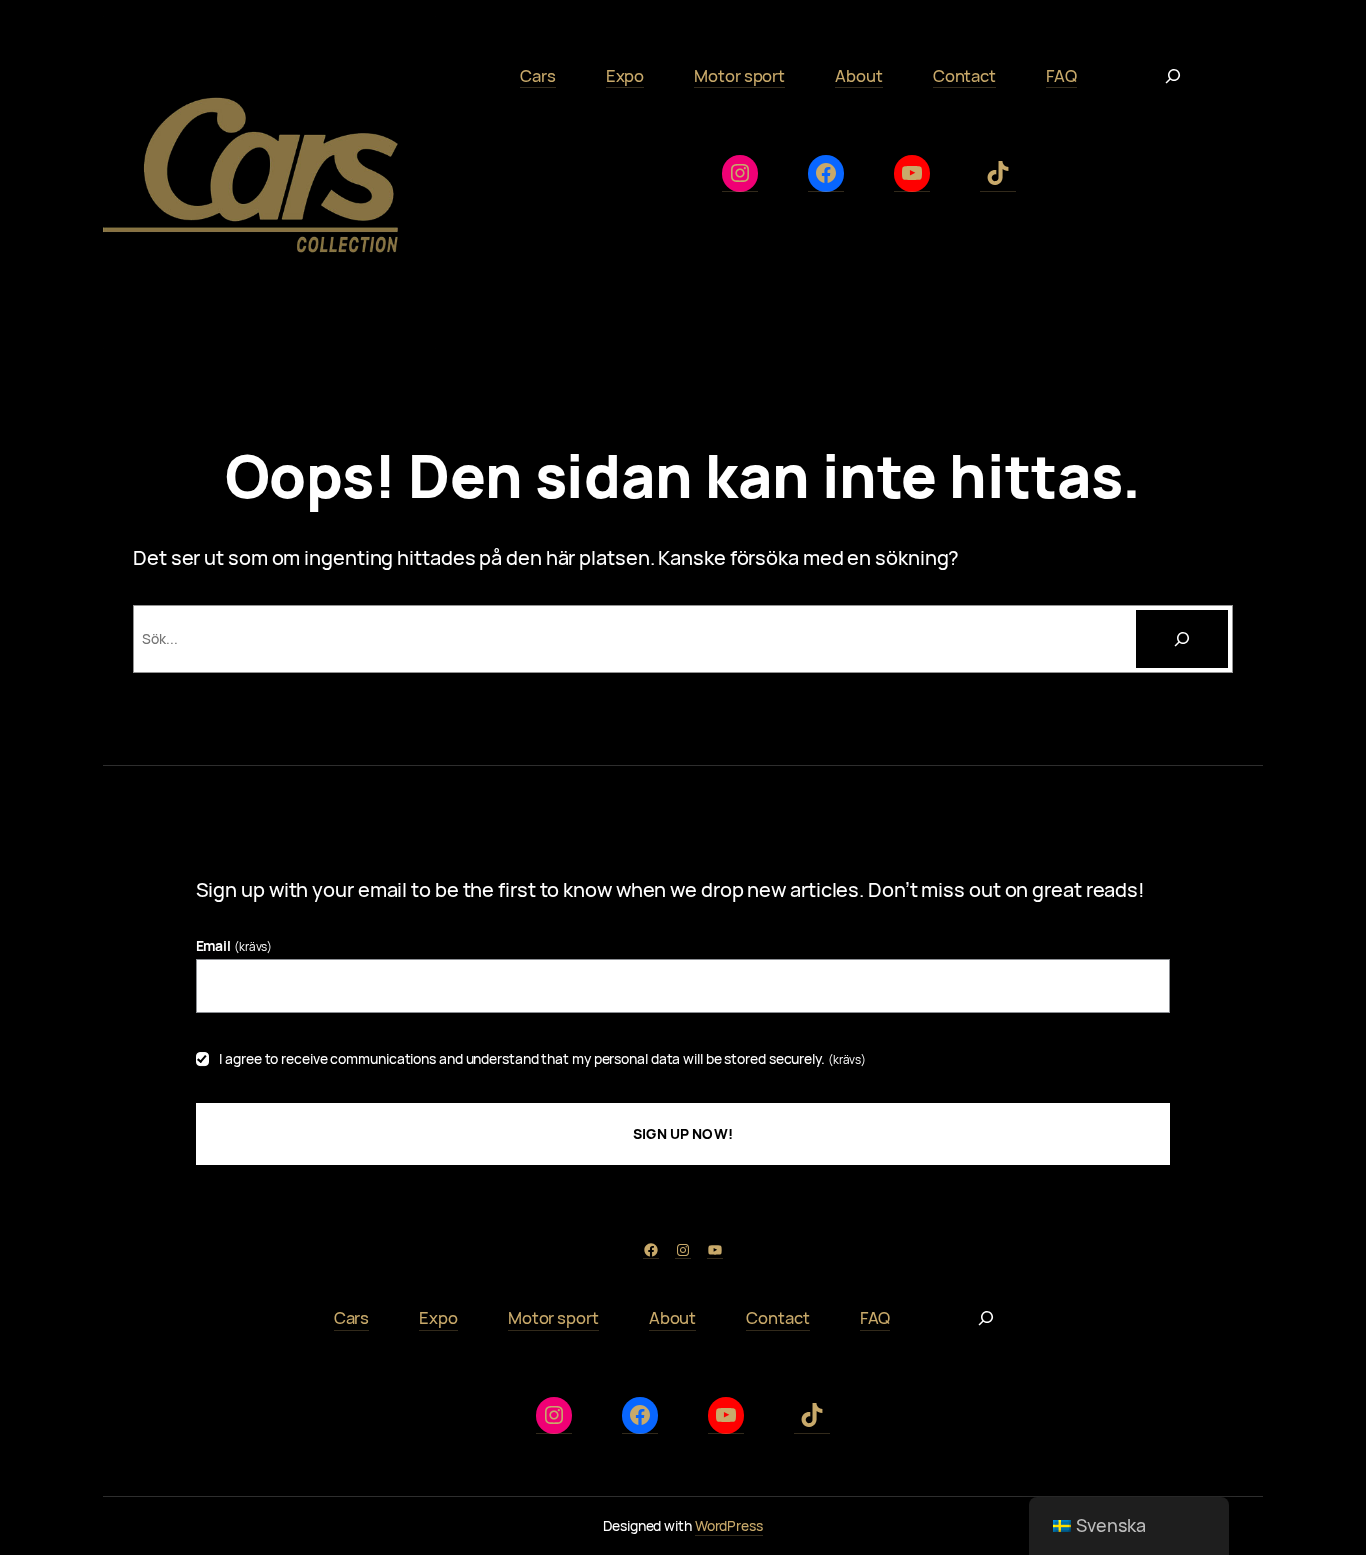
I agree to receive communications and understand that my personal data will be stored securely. (542, 1058)
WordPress (729, 1525)
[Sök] (1182, 639)
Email (234, 945)
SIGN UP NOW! (683, 1133)
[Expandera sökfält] (1173, 76)
